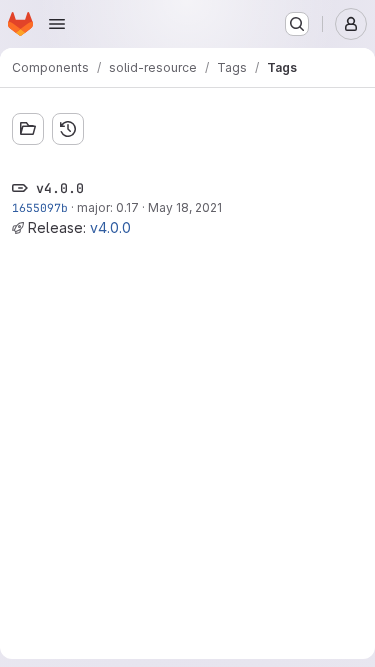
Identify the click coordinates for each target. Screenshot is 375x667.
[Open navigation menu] (57, 24)
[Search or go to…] (297, 24)
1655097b (40, 207)
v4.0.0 (110, 227)
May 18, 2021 (185, 207)
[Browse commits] (68, 129)
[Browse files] (28, 129)
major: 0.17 (108, 207)
